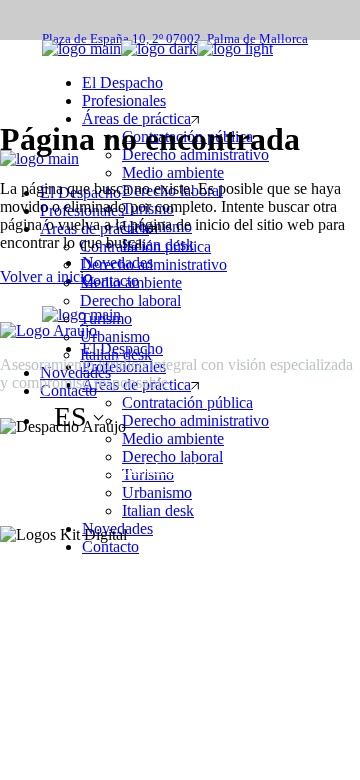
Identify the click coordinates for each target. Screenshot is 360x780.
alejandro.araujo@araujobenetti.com (114, 467)
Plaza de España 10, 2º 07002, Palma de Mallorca (175, 38)
